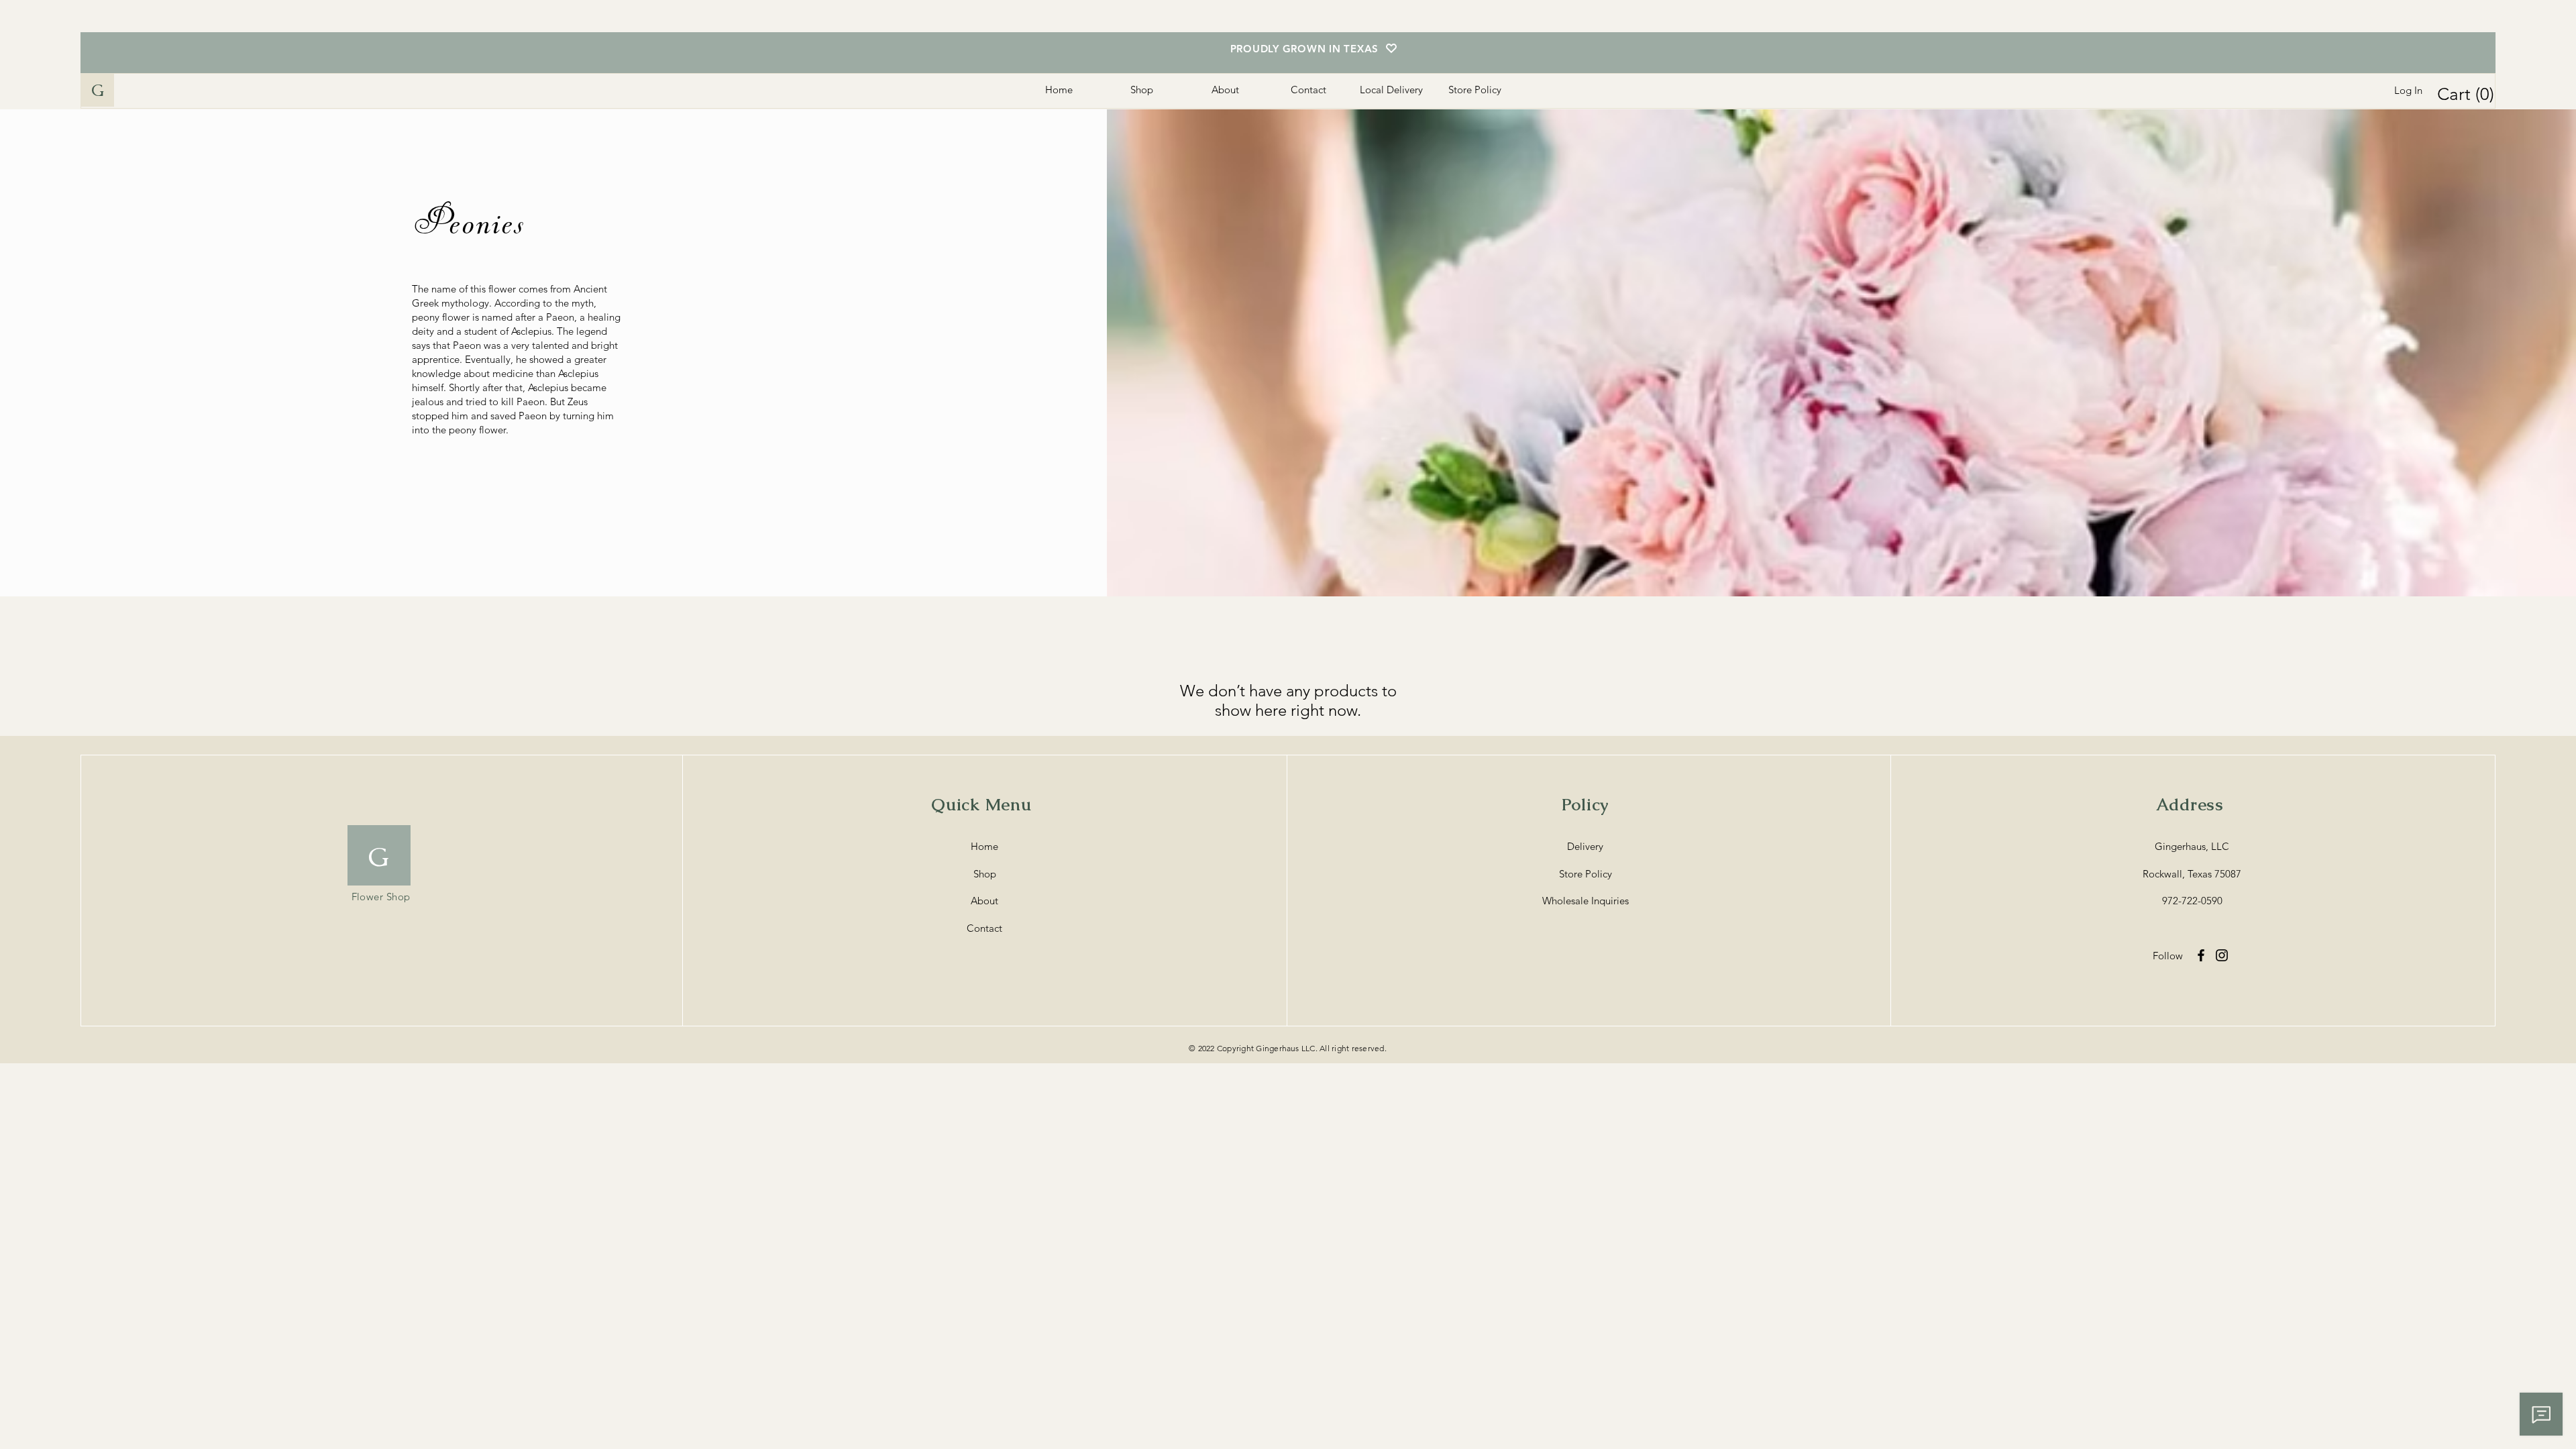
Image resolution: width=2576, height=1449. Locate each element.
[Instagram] (2222, 955)
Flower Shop (381, 897)
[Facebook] (2201, 955)
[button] (2468, 94)
